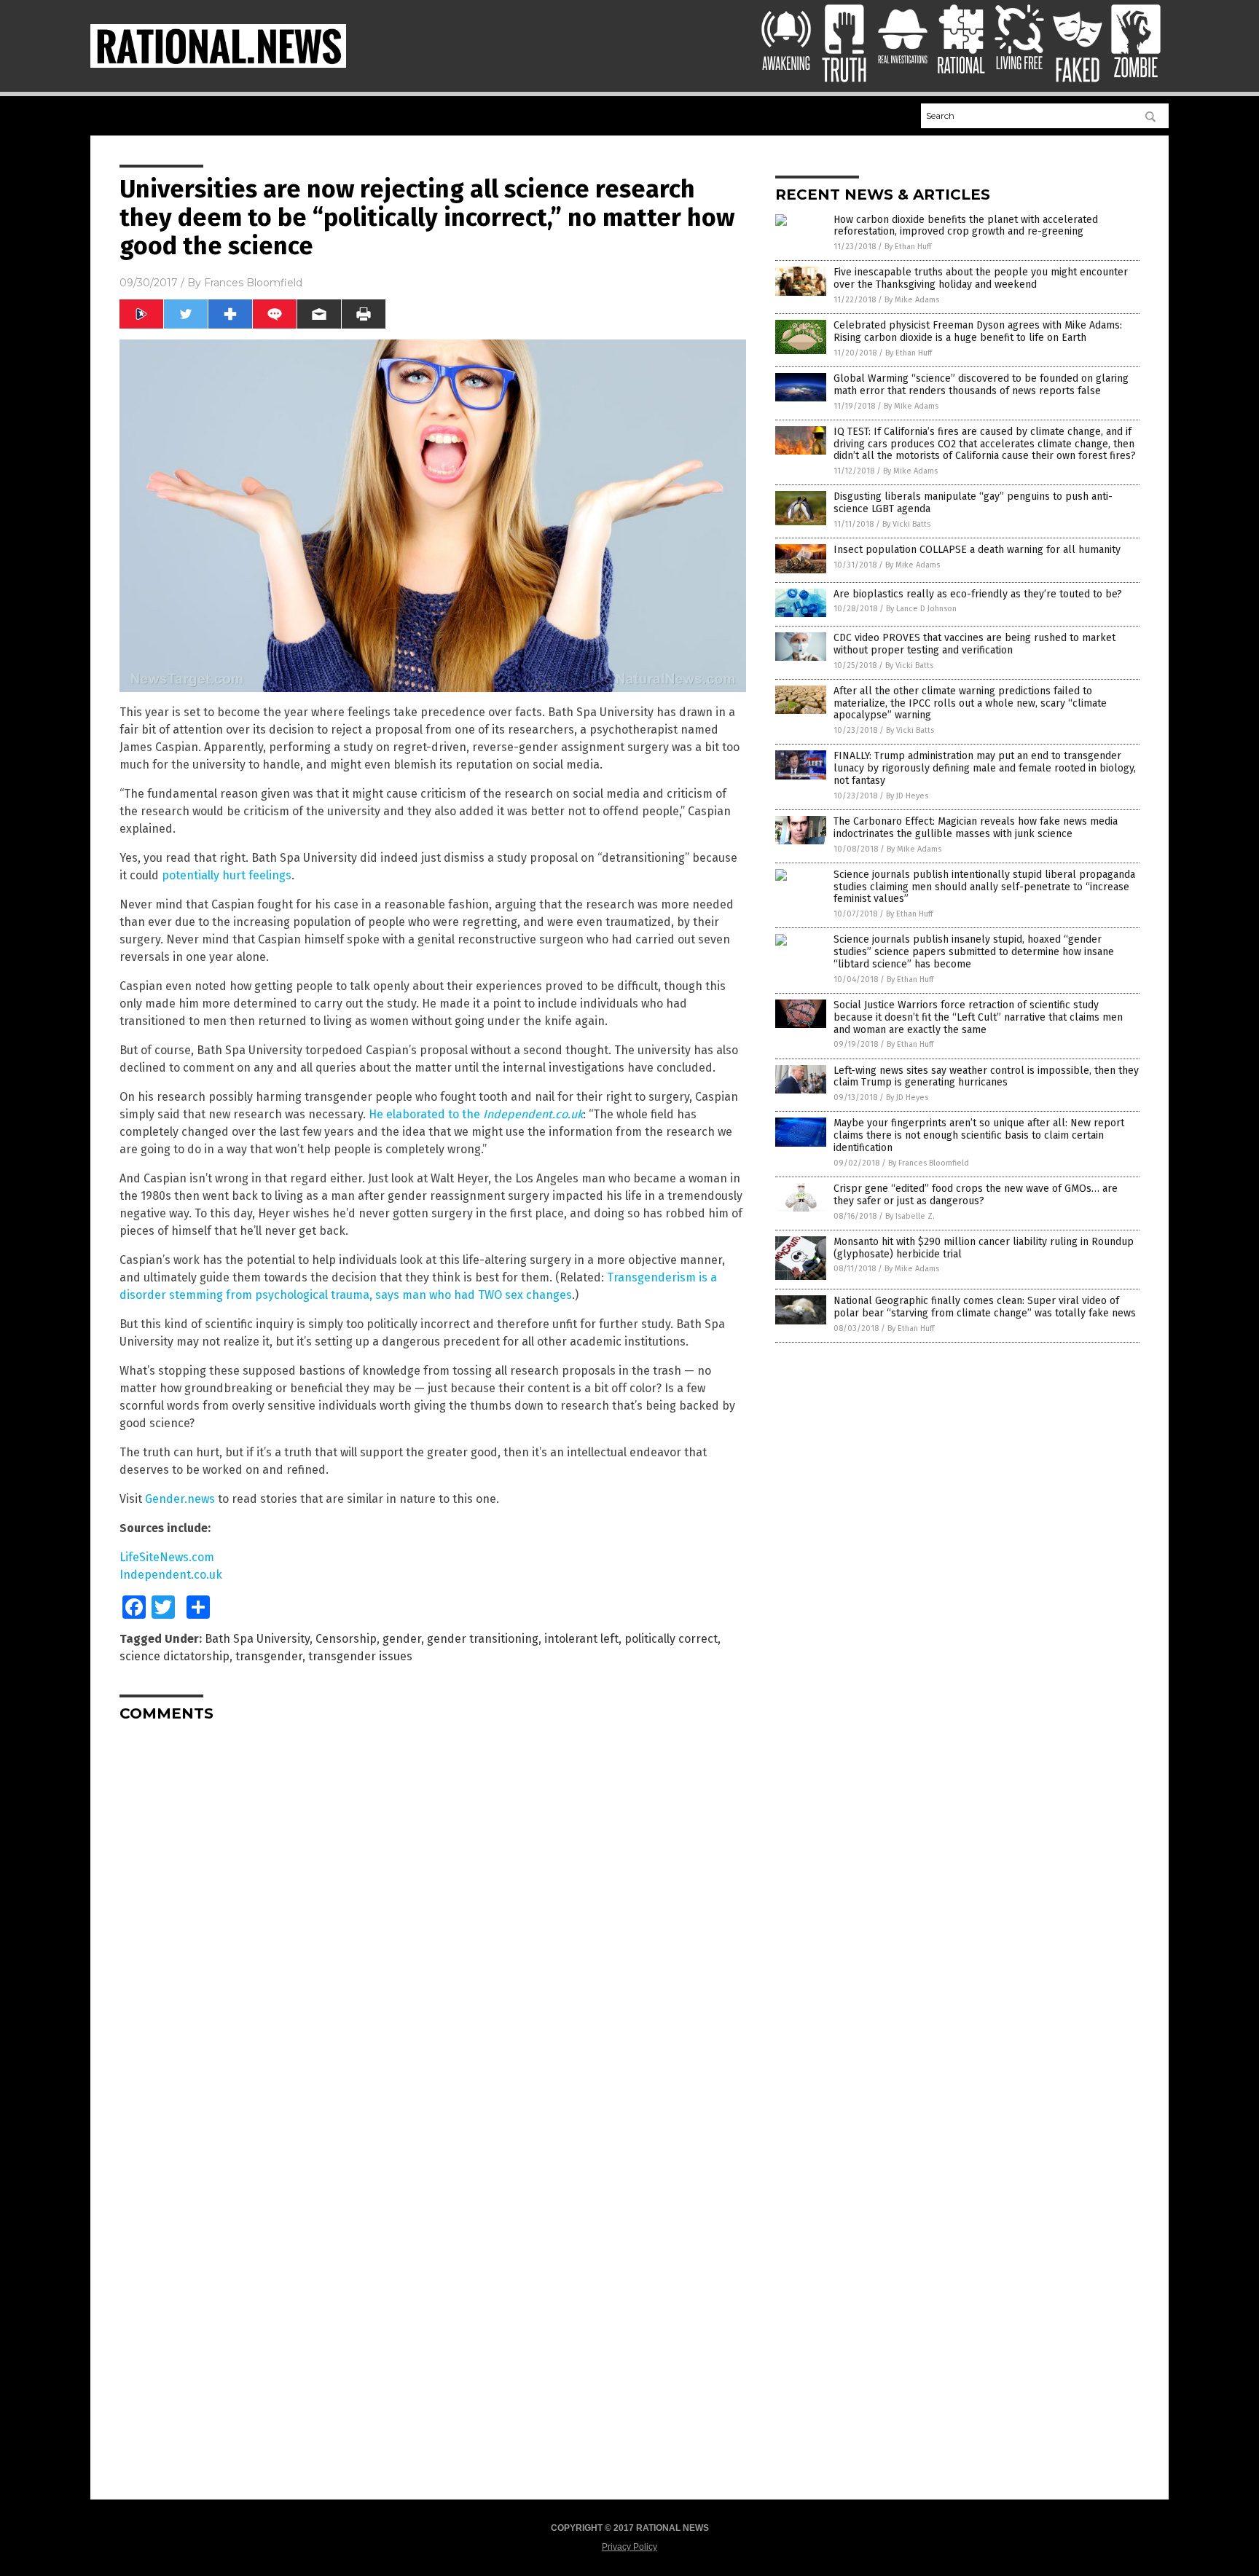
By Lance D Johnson (921, 609)
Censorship (346, 1639)
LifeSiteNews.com (167, 1557)
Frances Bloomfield (253, 283)
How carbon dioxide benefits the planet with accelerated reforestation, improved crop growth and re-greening (966, 226)
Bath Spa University (257, 1639)
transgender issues (360, 1656)
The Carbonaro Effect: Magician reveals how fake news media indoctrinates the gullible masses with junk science (976, 828)
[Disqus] (433, 1915)
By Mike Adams (912, 300)
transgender (269, 1656)
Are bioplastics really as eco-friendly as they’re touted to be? (978, 594)
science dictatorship (174, 1656)
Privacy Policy (629, 2547)
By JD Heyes (907, 796)
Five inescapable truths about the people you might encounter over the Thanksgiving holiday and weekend (981, 278)
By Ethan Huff (908, 247)
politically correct (671, 1639)
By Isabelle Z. (910, 1216)
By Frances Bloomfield (929, 1163)
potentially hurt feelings (227, 875)
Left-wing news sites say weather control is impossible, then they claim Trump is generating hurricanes (986, 1077)
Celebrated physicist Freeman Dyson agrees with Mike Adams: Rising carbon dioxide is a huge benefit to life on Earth (978, 331)
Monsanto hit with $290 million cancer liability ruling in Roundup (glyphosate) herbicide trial (984, 1248)
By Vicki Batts (906, 524)
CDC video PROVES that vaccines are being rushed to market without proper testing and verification (974, 644)
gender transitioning (483, 1639)
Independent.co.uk (171, 1575)
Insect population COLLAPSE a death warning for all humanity (977, 550)
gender (402, 1639)
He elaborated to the (476, 1114)
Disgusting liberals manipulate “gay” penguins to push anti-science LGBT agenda (973, 503)
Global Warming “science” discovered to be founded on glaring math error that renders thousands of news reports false (981, 385)
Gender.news (180, 1499)
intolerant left (581, 1639)
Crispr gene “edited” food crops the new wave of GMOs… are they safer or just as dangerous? (976, 1195)
